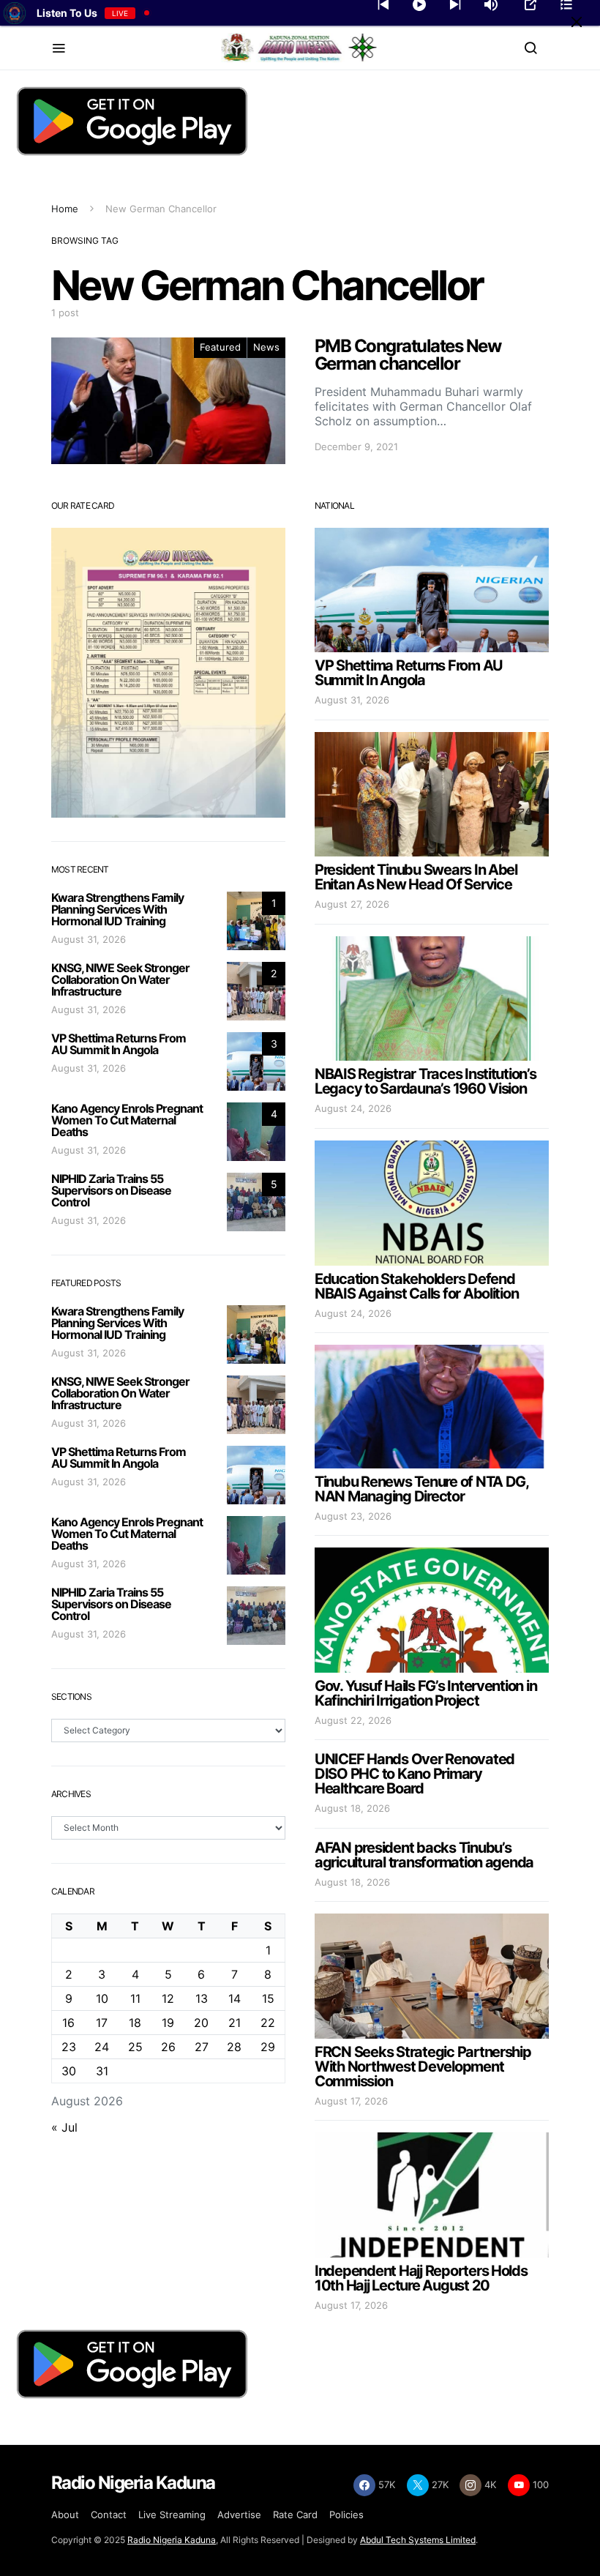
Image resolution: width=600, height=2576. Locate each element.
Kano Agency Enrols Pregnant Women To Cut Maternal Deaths (127, 1120)
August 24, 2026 (353, 1108)
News (266, 347)
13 (202, 1998)
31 (102, 2071)
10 (102, 1998)
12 (168, 1998)
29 (268, 2047)
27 (202, 2047)
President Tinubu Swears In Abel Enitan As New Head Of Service (416, 877)
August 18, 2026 (352, 1808)
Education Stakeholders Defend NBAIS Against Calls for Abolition (416, 1286)
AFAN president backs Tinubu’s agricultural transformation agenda (424, 1855)
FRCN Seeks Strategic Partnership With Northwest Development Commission (423, 2067)
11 (135, 1998)
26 (168, 2047)
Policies (346, 2515)
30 (69, 2071)
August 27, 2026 (352, 904)
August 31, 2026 (89, 939)
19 (168, 2023)
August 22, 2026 (353, 1720)
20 (201, 2023)
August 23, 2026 (353, 1516)
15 (268, 1998)
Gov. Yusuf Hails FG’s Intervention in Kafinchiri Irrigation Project (425, 1693)
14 (235, 1998)
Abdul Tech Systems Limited (418, 2540)
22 (268, 2023)
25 (135, 2047)
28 (234, 2047)
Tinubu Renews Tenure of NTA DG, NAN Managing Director (421, 1489)
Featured (220, 347)
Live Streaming (172, 2515)
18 (135, 2023)
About (65, 2515)
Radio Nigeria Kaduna (172, 2540)
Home (65, 209)
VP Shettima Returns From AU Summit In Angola (119, 1044)
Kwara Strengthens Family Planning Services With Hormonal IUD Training (117, 909)
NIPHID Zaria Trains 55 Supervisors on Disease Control (111, 1190)
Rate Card (295, 2515)
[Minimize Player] (577, 22)
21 (235, 2023)
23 (69, 2047)
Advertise (239, 2515)
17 (102, 2023)
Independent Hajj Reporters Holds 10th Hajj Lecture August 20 (421, 2278)
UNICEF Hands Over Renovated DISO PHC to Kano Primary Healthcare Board (415, 1774)
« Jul (64, 2127)
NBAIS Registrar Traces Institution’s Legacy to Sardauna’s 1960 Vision (425, 1081)
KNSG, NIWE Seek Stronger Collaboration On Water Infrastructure (120, 979)
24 (102, 2047)
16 (68, 2023)
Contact (109, 2515)
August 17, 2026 (351, 2101)
